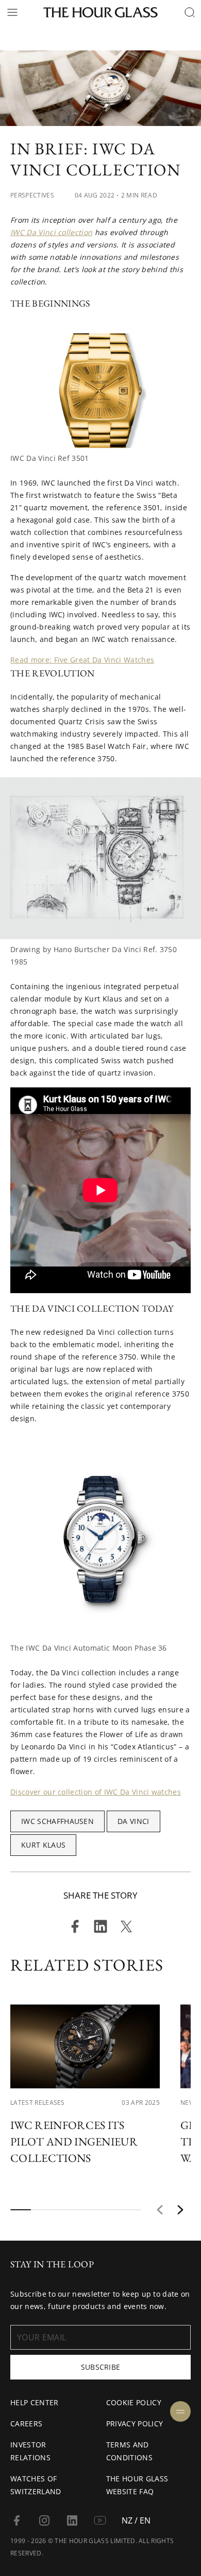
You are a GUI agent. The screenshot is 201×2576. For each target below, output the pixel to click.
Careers (26, 2423)
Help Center (35, 2402)
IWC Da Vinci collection (51, 232)
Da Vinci (133, 1821)
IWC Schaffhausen (57, 1821)
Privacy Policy (135, 2423)
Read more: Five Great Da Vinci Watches (82, 660)
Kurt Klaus (43, 1845)
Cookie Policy (134, 2402)
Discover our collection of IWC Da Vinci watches (96, 1792)
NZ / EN (136, 2520)
